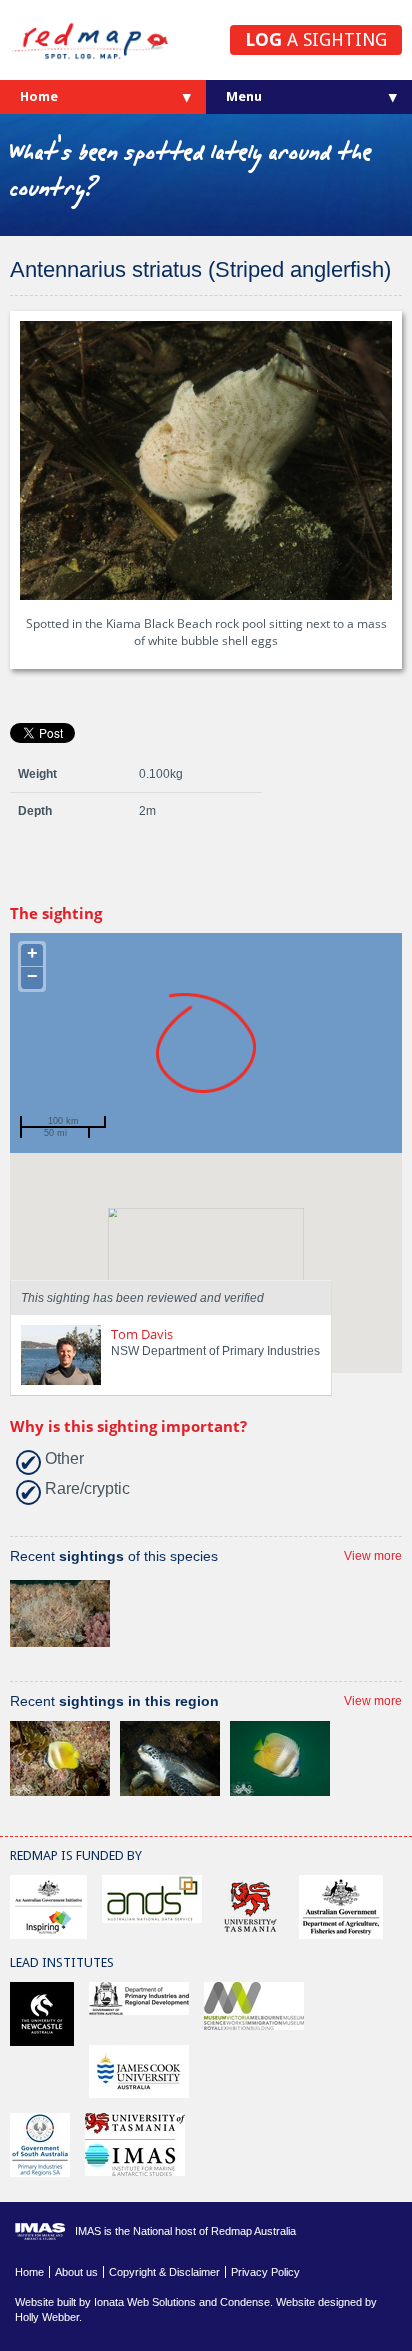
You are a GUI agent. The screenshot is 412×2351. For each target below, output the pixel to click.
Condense (245, 2302)
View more (373, 1556)
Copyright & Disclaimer (164, 2272)
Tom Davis (142, 1334)
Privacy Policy (265, 2272)
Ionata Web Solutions (145, 2302)
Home (39, 96)
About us (76, 2272)
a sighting (316, 39)
